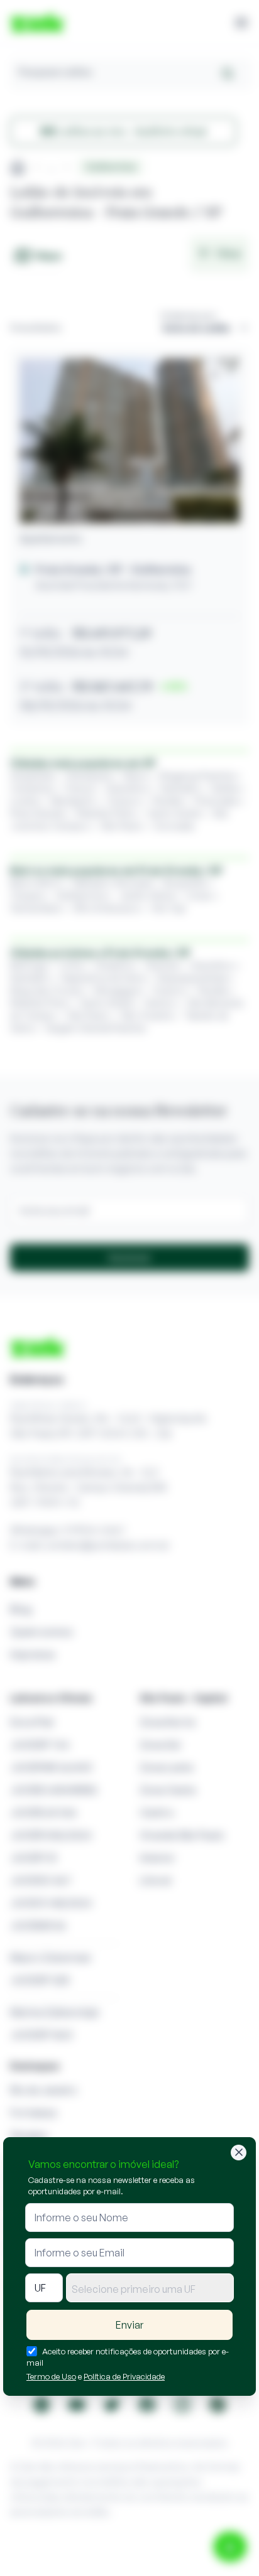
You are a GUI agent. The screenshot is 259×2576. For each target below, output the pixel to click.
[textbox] (150, 2289)
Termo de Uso (51, 2376)
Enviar (129, 2325)
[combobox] (150, 2288)
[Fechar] (239, 2153)
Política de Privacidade (124, 2376)
